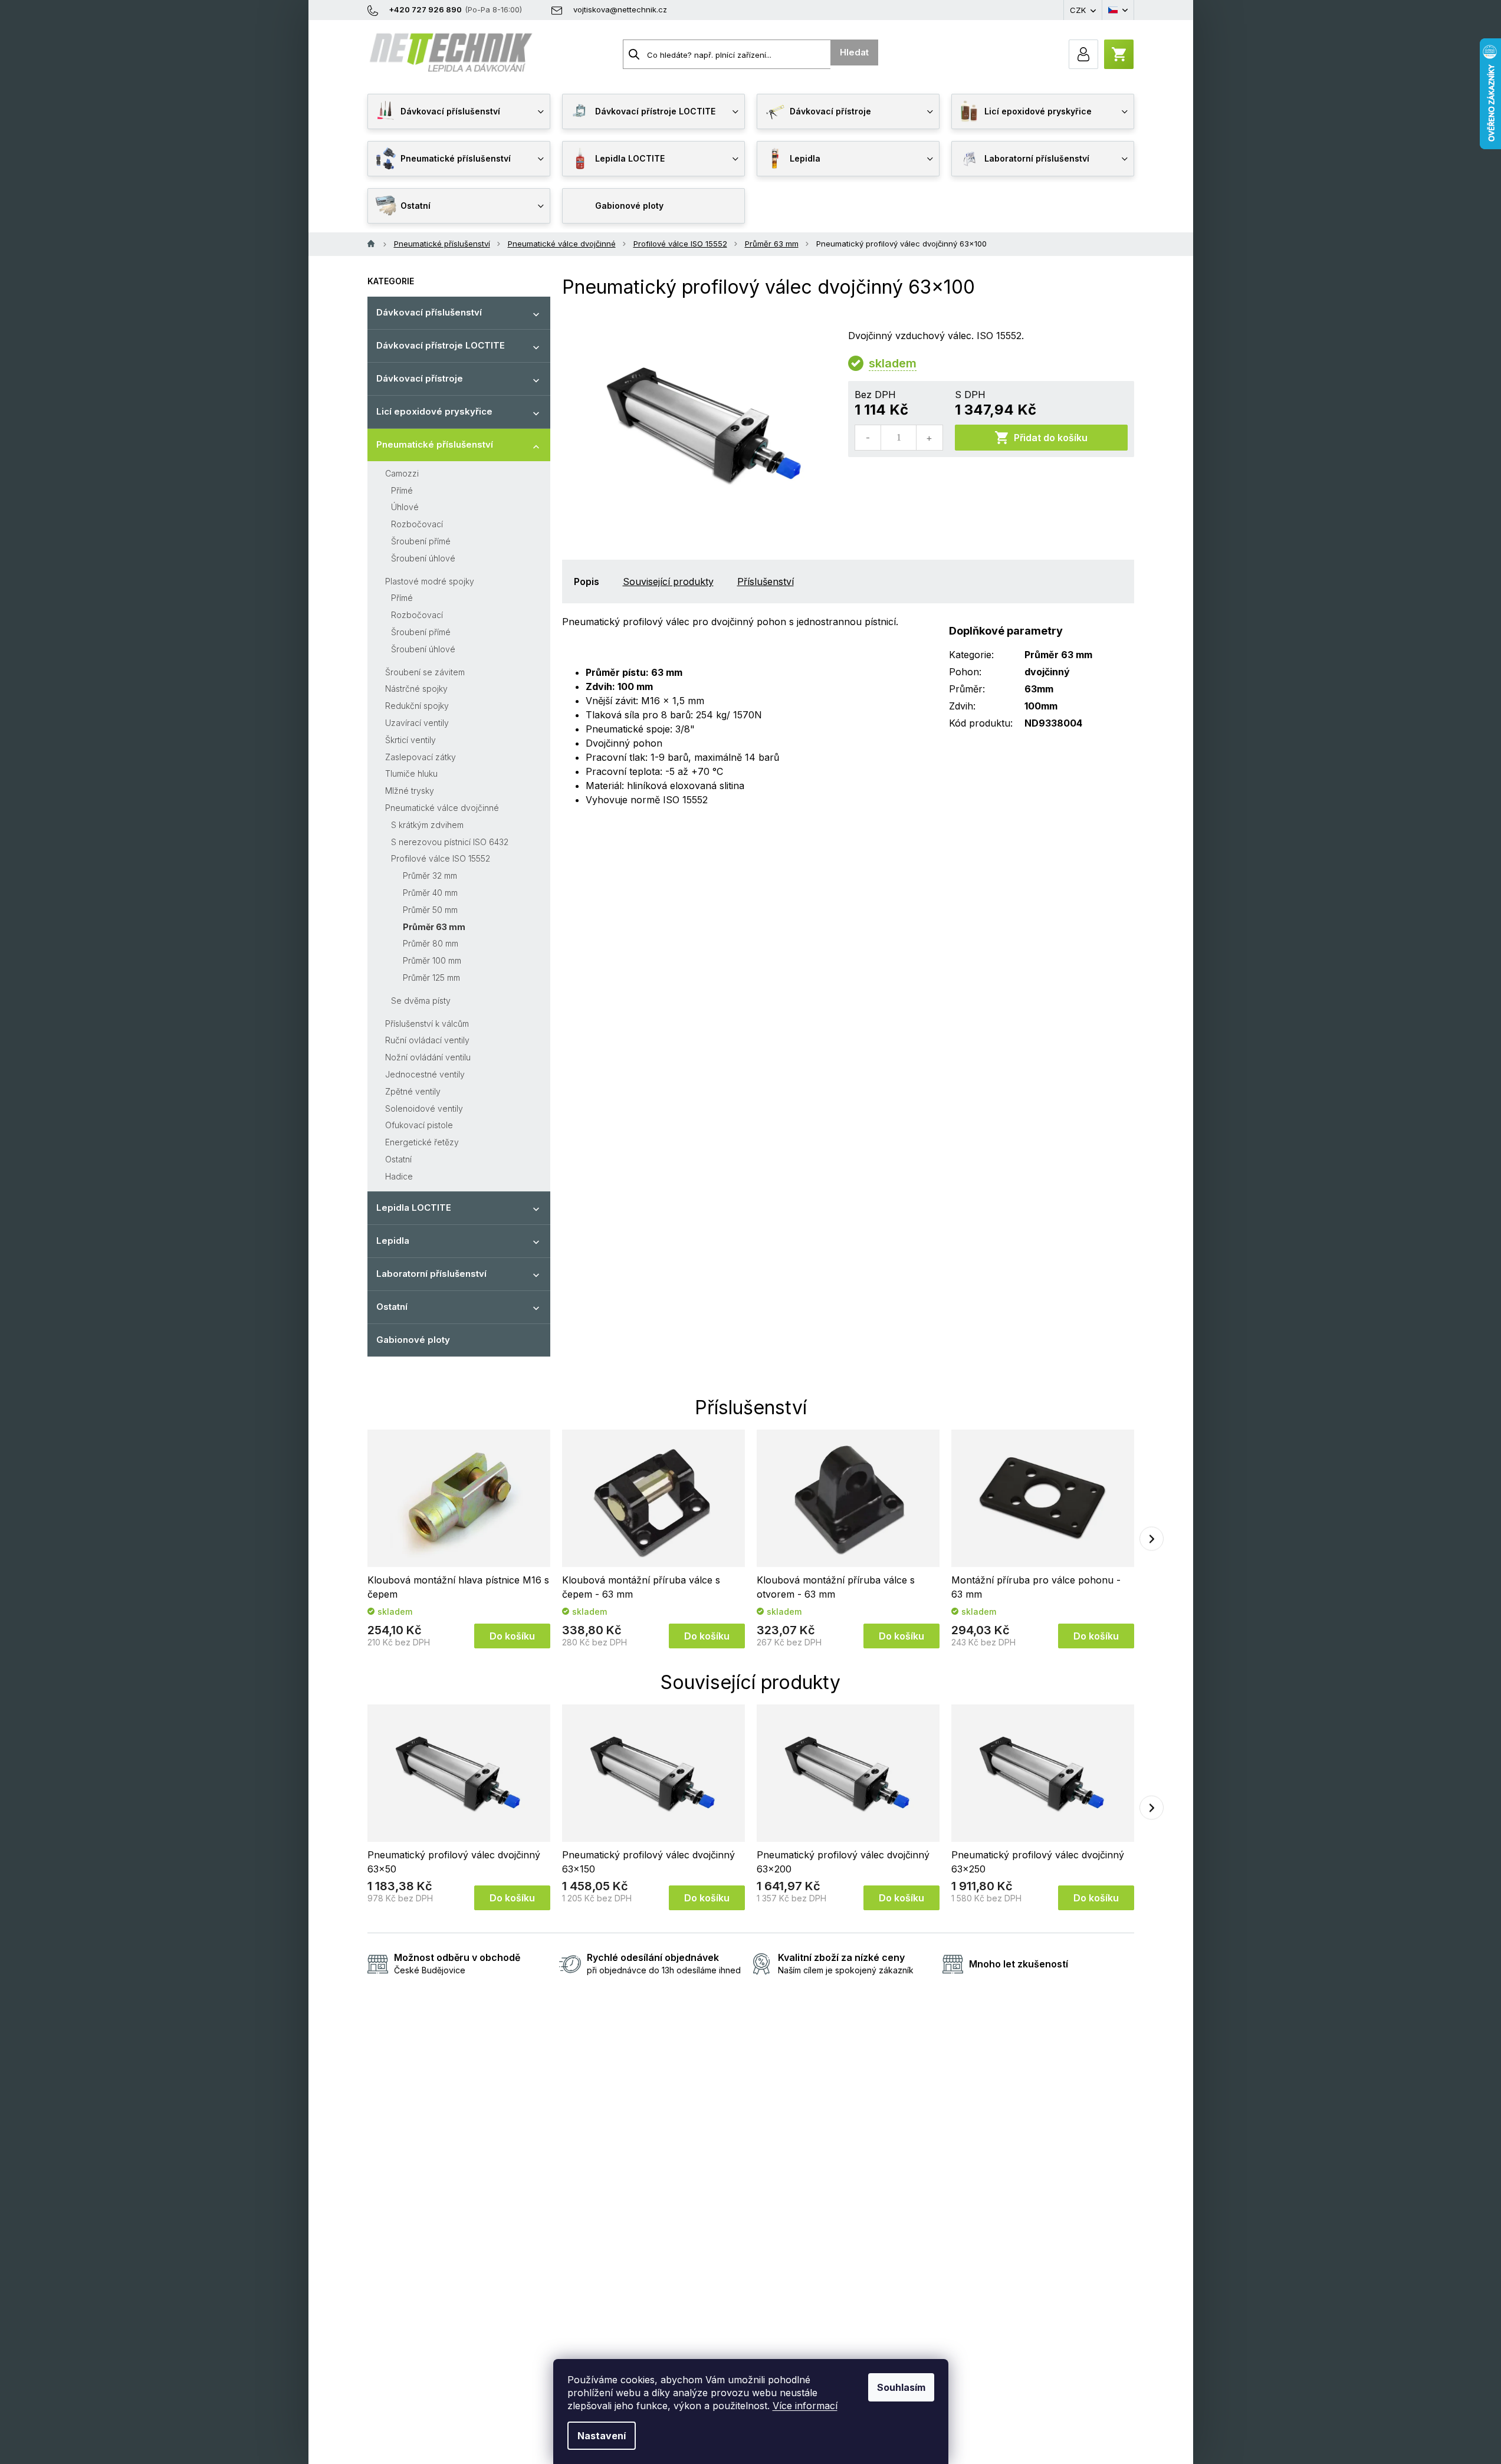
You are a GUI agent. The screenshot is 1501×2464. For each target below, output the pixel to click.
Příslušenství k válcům (427, 1024)
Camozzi (402, 473)
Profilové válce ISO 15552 (441, 858)
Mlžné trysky (410, 791)
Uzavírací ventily (417, 723)
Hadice (399, 1176)
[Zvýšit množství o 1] (929, 438)
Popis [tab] (587, 581)
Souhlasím (901, 2387)
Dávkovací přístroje (420, 378)
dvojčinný (1047, 672)
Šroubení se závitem (425, 672)
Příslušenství (766, 581)
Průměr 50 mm (430, 910)
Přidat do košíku (1051, 438)
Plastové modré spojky (430, 581)
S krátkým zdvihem (427, 825)
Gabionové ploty (413, 1340)
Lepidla (393, 1241)
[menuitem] (459, 111)
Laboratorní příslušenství (431, 1274)
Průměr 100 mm (432, 960)
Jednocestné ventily (425, 1074)
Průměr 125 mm (431, 978)
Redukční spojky (417, 706)
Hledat (854, 52)
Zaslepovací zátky (421, 757)
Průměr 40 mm (430, 893)
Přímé (402, 490)
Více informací (805, 2406)
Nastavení (602, 2436)
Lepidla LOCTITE (414, 1208)
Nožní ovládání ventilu (428, 1057)
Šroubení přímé (421, 541)
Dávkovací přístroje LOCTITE (441, 345)
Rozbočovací (417, 524)
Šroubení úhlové (423, 558)
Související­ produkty (668, 581)
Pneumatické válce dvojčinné (442, 808)
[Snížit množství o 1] (868, 438)
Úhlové (405, 507)
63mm (1039, 689)
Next (1152, 1539)
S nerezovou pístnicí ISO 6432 (450, 842)
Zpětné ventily (413, 1091)
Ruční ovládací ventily (427, 1040)
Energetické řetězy (422, 1142)
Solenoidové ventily (424, 1108)
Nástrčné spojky (416, 689)
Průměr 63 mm (434, 927)
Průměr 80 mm (431, 943)
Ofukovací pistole (419, 1125)
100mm (1041, 706)
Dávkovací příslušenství (429, 312)
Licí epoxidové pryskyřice (434, 411)
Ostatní (398, 1159)
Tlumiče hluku (411, 773)
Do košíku (512, 1636)
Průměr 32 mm (430, 875)
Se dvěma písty (421, 1001)
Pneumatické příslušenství (435, 444)
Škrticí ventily (410, 740)
